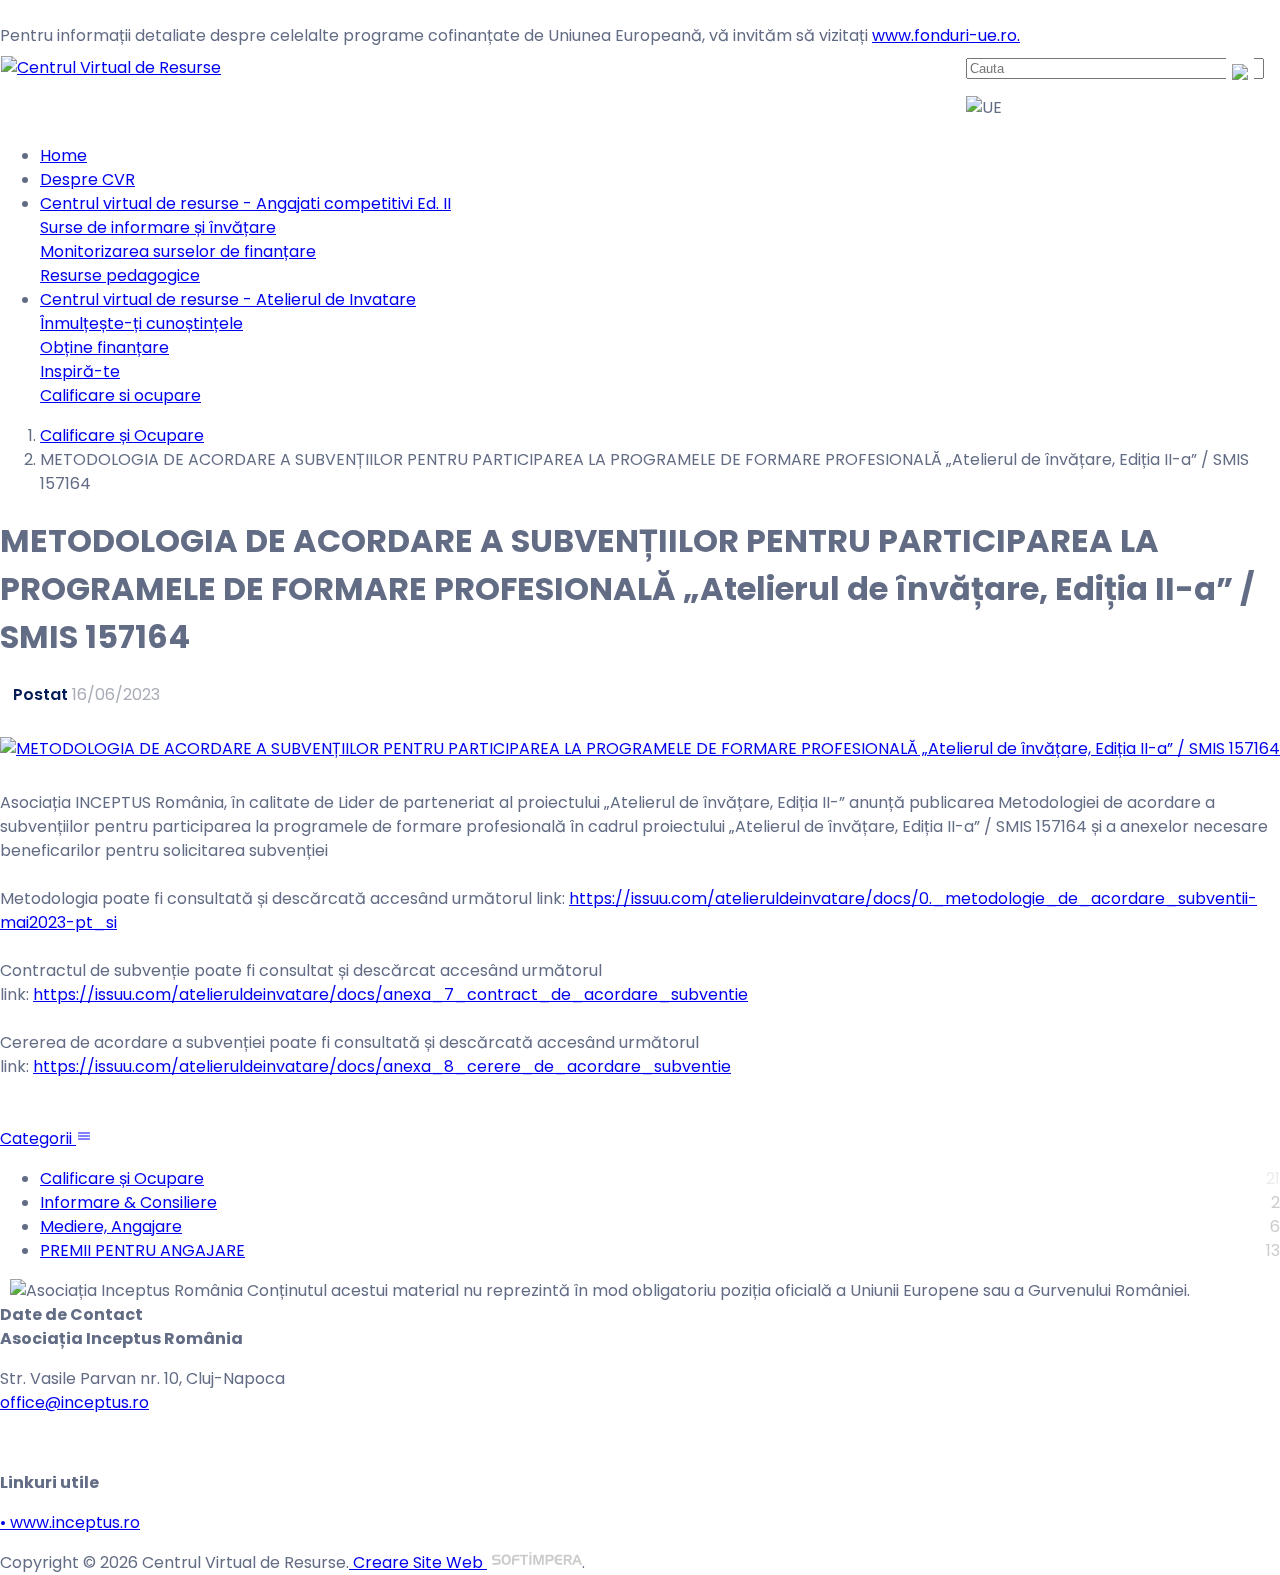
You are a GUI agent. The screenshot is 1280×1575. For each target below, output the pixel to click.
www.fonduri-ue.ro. (946, 35)
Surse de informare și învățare (158, 227)
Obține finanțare (104, 347)
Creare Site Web (418, 1562)
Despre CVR (87, 179)
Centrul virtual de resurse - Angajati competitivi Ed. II (245, 203)
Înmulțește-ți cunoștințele (141, 323)
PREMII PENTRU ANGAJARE (142, 1250)
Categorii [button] (38, 1138)
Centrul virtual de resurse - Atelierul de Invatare (228, 299)
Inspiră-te (80, 371)
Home (63, 155)
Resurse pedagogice (120, 275)
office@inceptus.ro (74, 1402)
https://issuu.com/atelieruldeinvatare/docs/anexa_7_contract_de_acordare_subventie (390, 994)
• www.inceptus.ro (70, 1522)
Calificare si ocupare (120, 395)
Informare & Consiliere (128, 1202)
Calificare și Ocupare (122, 435)
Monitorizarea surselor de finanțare (178, 251)
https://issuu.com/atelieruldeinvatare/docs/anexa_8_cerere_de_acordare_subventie (382, 1066)
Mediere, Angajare (111, 1226)
